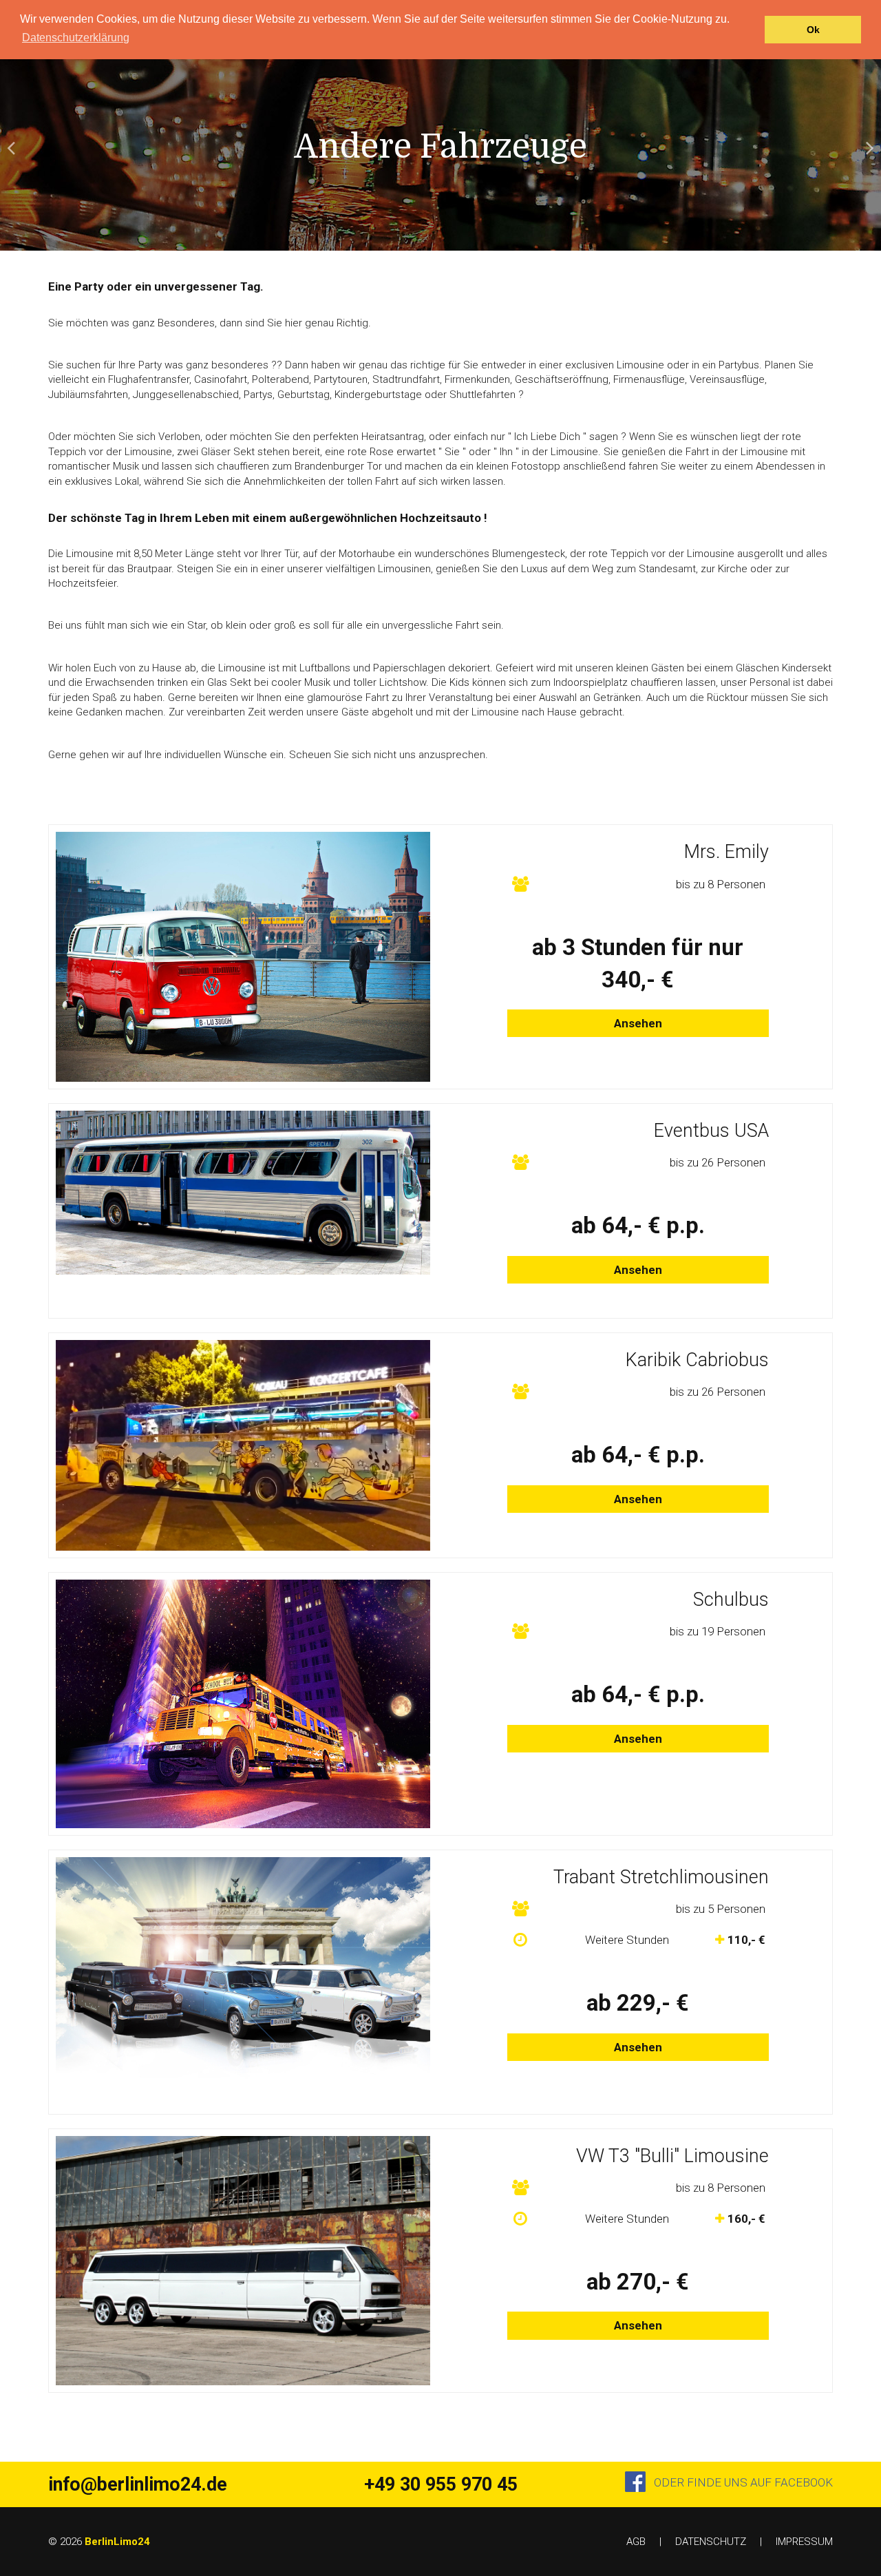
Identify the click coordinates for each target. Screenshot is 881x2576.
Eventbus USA (711, 1131)
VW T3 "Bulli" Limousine (672, 2156)
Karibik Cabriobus (697, 1360)
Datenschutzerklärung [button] (76, 38)
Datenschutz (711, 2542)
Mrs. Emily (726, 852)
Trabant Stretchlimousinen (661, 1877)
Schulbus (731, 1600)
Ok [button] (813, 30)
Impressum (804, 2542)
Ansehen (638, 1023)
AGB (636, 2542)
